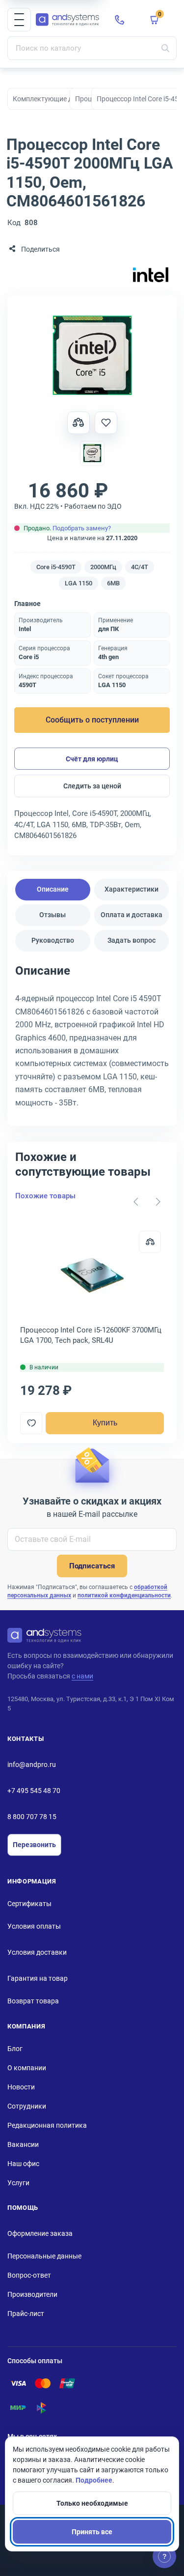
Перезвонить (34, 1845)
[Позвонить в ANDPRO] (120, 20)
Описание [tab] (53, 889)
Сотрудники (27, 2106)
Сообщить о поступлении (92, 720)
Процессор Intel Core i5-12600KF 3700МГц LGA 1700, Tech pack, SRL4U (91, 1335)
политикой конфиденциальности (124, 1595)
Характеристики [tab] (131, 889)
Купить (105, 1423)
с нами (82, 1676)
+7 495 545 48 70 (34, 1791)
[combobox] (92, 48)
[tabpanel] (92, 1040)
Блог (15, 2049)
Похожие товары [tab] (45, 1196)
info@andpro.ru (32, 1765)
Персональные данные (44, 2256)
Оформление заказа (40, 2233)
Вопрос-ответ (29, 2275)
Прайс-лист (26, 2314)
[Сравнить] (150, 1242)
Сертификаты (29, 1904)
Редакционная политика (47, 2125)
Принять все (92, 2532)
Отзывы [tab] (53, 915)
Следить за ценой (92, 786)
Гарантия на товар (38, 1978)
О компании (27, 2068)
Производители (32, 2294)
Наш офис (23, 2164)
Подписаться (92, 1566)
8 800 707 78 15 (32, 1817)
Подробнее (94, 2480)
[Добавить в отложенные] (106, 423)
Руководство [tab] (53, 940)
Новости (21, 2087)
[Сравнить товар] (79, 423)
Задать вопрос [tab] (131, 940)
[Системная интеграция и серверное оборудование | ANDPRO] (67, 20)
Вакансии (23, 2144)
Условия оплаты (34, 1926)
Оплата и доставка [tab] (131, 915)
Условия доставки (37, 1952)
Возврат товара (33, 2001)
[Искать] (165, 48)
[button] (19, 20)
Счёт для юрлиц (92, 759)
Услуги (18, 2183)
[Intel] (151, 275)
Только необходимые (92, 2503)
